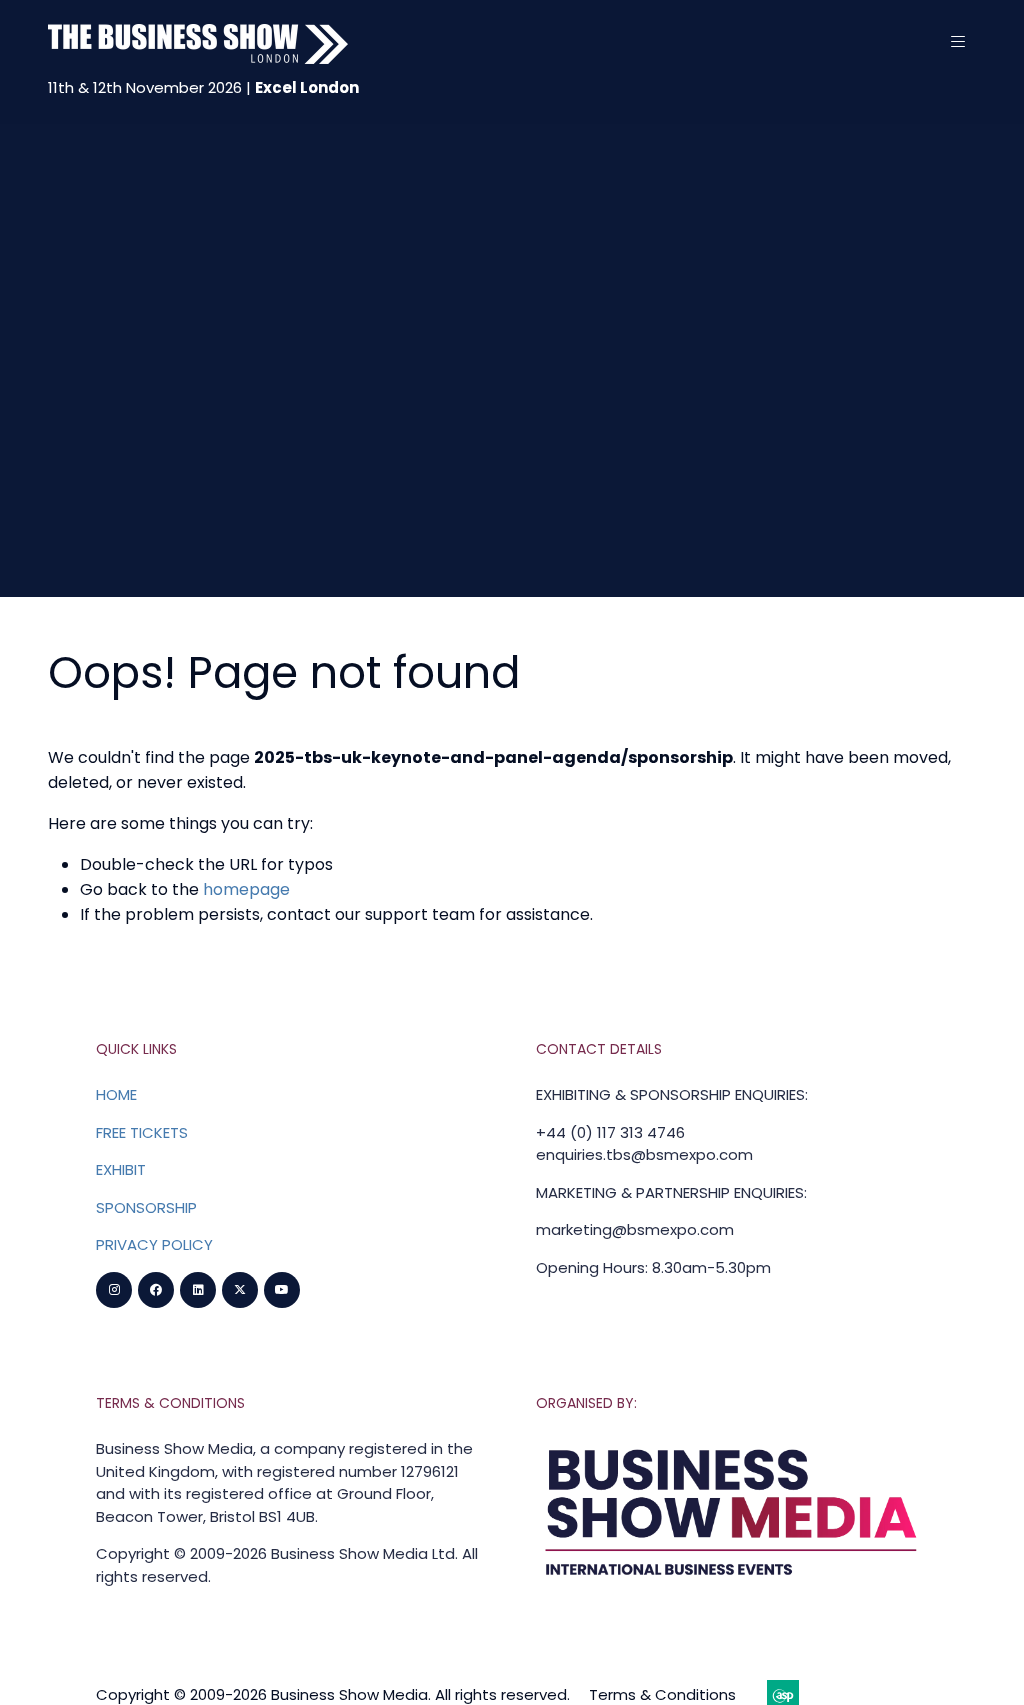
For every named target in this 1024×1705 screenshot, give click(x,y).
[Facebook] (156, 1290)
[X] (240, 1290)
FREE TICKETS (142, 1132)
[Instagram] (114, 1290)
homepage (246, 889)
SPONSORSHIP (146, 1207)
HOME (116, 1094)
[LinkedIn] (198, 1290)
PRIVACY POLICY (154, 1244)
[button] (958, 42)
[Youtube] (282, 1290)
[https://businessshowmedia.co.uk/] (732, 1580)
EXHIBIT (121, 1169)
